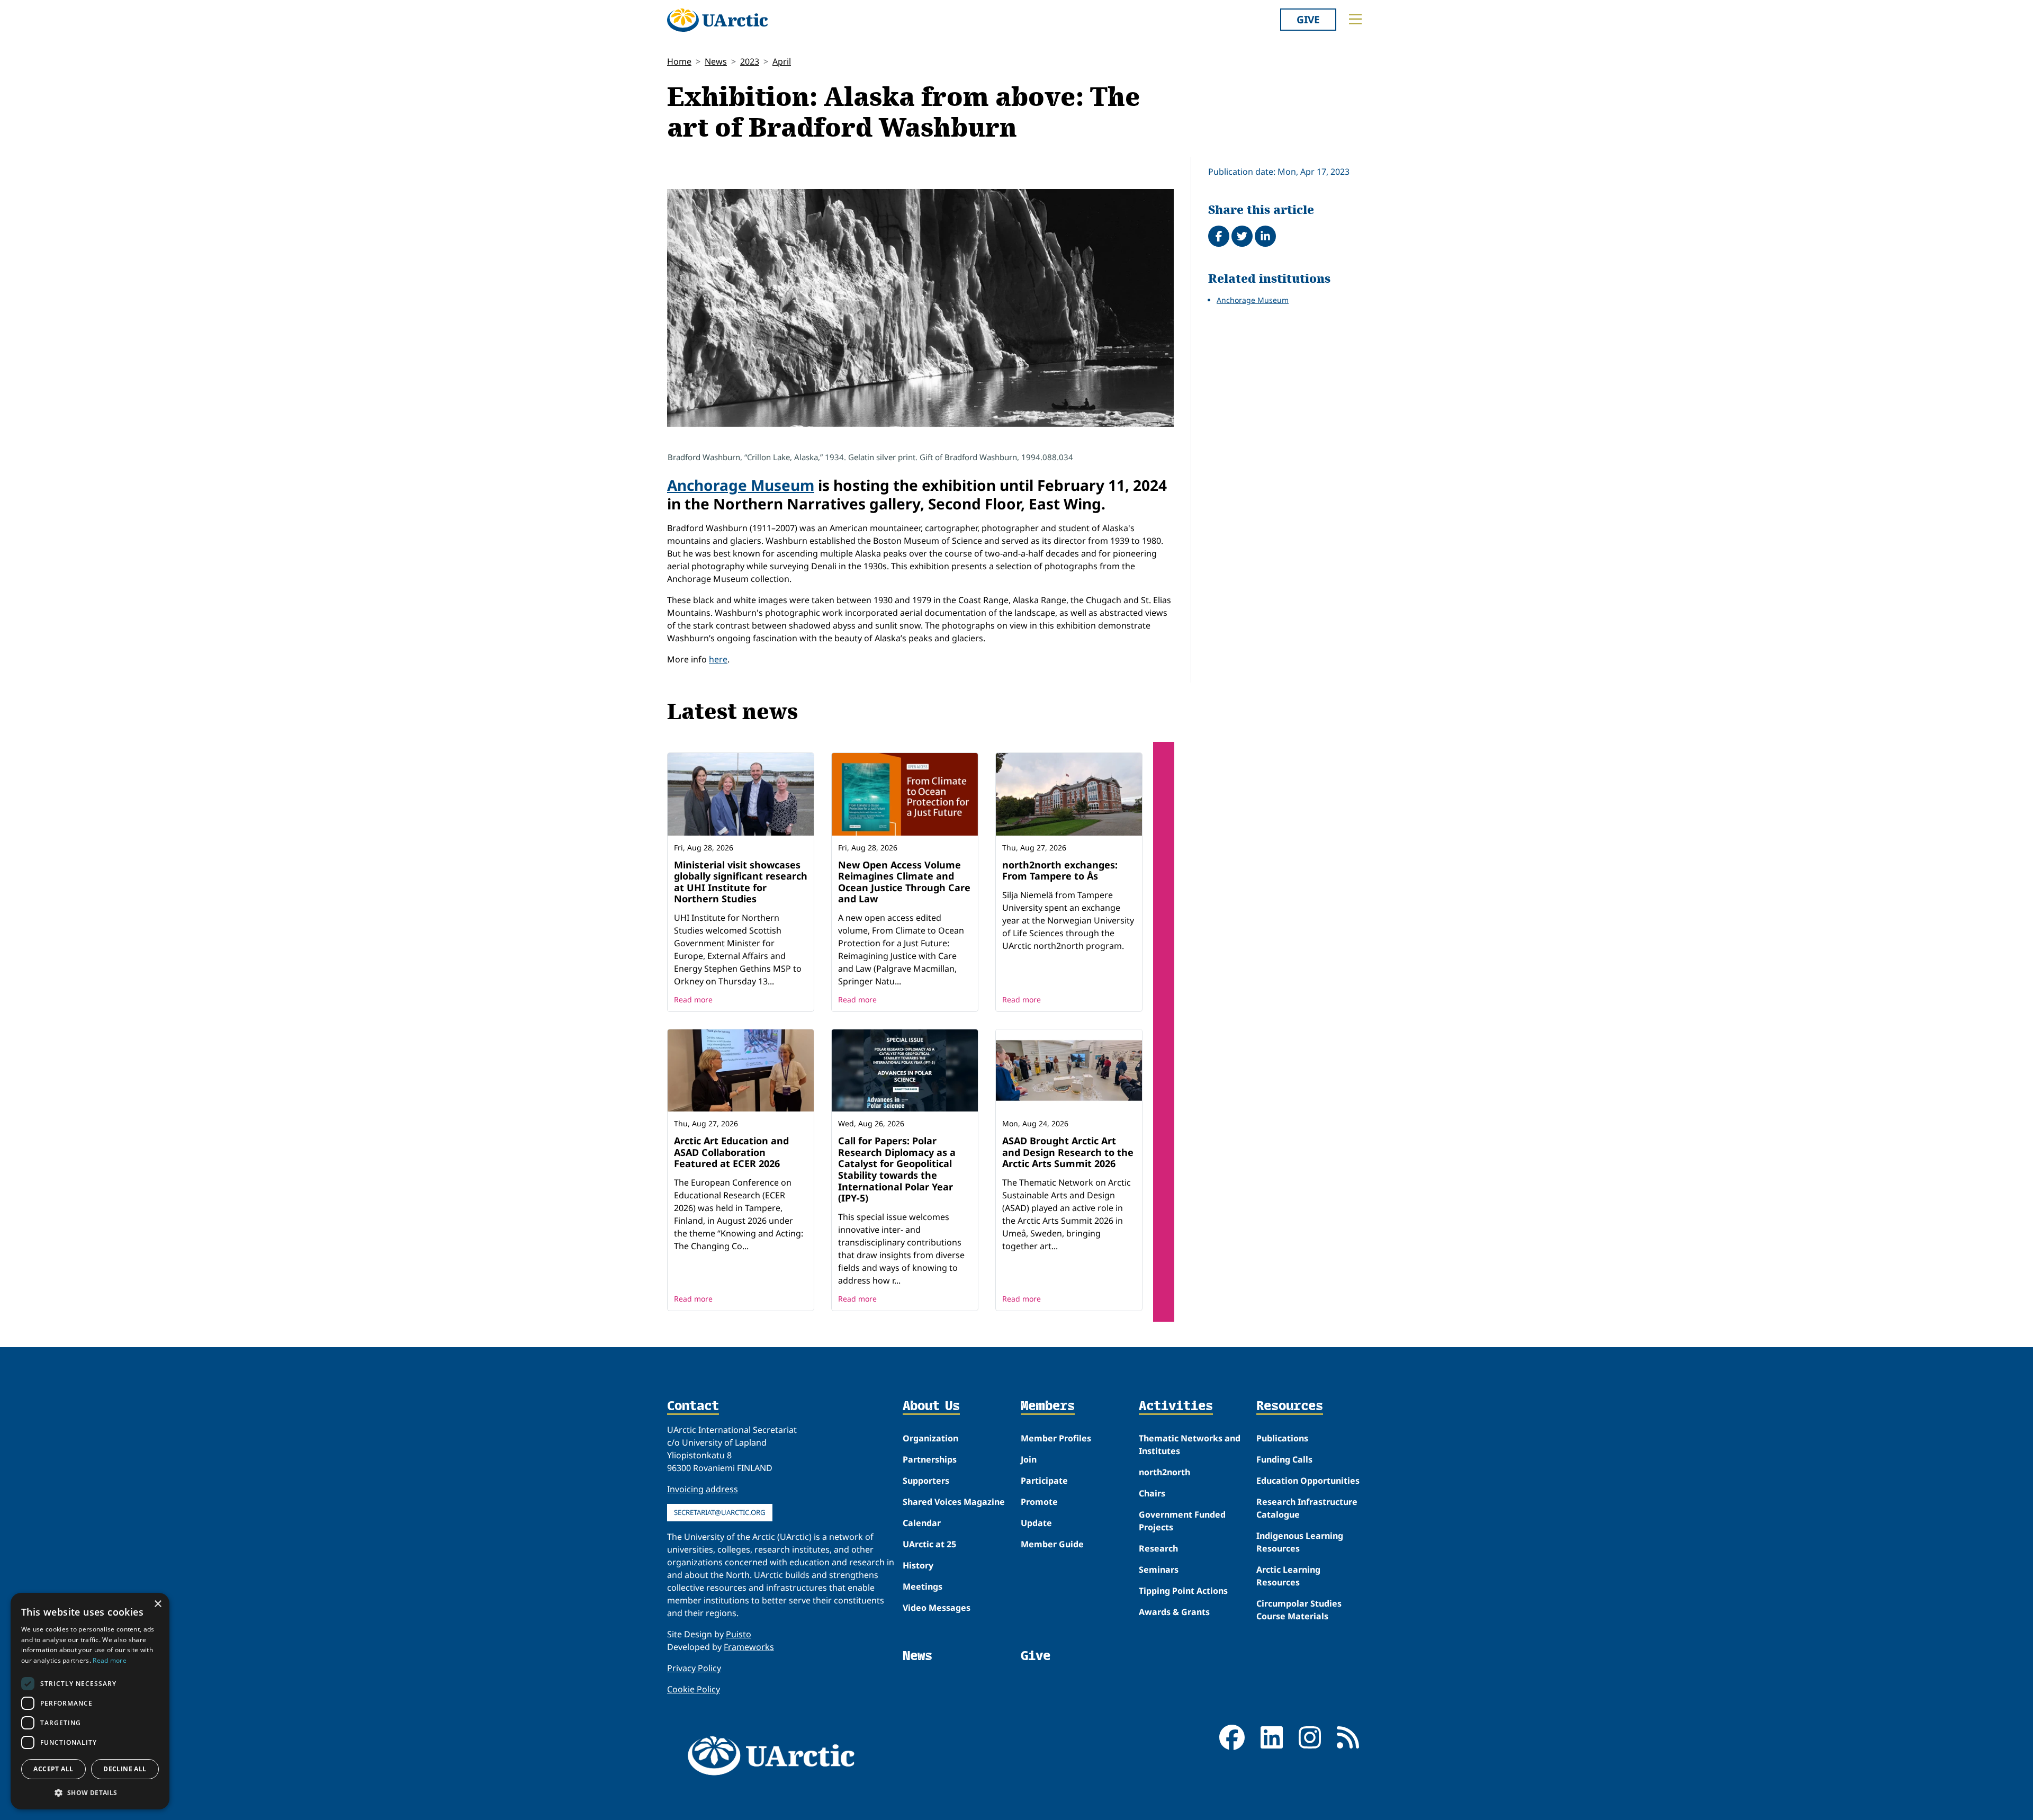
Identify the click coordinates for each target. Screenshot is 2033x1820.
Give (1308, 19)
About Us (931, 1406)
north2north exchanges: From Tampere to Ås (1060, 871)
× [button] (158, 1604)
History (918, 1565)
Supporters (926, 1481)
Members (1048, 1406)
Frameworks (749, 1647)
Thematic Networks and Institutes (1190, 1445)
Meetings (923, 1586)
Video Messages (937, 1608)
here (718, 659)
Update (1036, 1523)
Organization (930, 1438)
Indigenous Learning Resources (1300, 1542)
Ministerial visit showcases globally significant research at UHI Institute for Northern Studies (741, 882)
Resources (1290, 1406)
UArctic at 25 (929, 1544)
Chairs (1152, 1493)
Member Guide (1052, 1544)
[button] (90, 1792)
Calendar (922, 1523)
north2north (1164, 1472)
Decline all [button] (125, 1769)
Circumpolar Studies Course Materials (1299, 1610)
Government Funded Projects (1182, 1521)
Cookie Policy (694, 1689)
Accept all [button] (53, 1769)
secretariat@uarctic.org (720, 1512)
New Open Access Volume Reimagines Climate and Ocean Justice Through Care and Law (904, 882)
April (782, 61)
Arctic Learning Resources (1288, 1576)
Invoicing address (703, 1489)
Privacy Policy (694, 1668)
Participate (1044, 1481)
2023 (750, 61)
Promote (1039, 1502)
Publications (1282, 1438)
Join (1029, 1459)
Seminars (1159, 1570)
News (716, 61)
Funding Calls (1284, 1459)
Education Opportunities (1308, 1481)
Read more (693, 999)
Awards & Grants (1174, 1612)
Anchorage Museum (741, 485)
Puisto (739, 1634)
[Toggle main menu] (1355, 19)
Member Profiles (1056, 1438)
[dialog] (90, 1701)
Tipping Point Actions (1183, 1591)
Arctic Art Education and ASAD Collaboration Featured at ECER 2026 (731, 1152)
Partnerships (930, 1459)
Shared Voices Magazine (954, 1502)
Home (679, 61)
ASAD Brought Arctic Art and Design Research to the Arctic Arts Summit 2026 (1068, 1152)
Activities (1176, 1406)
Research (1158, 1548)
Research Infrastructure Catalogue (1307, 1508)
